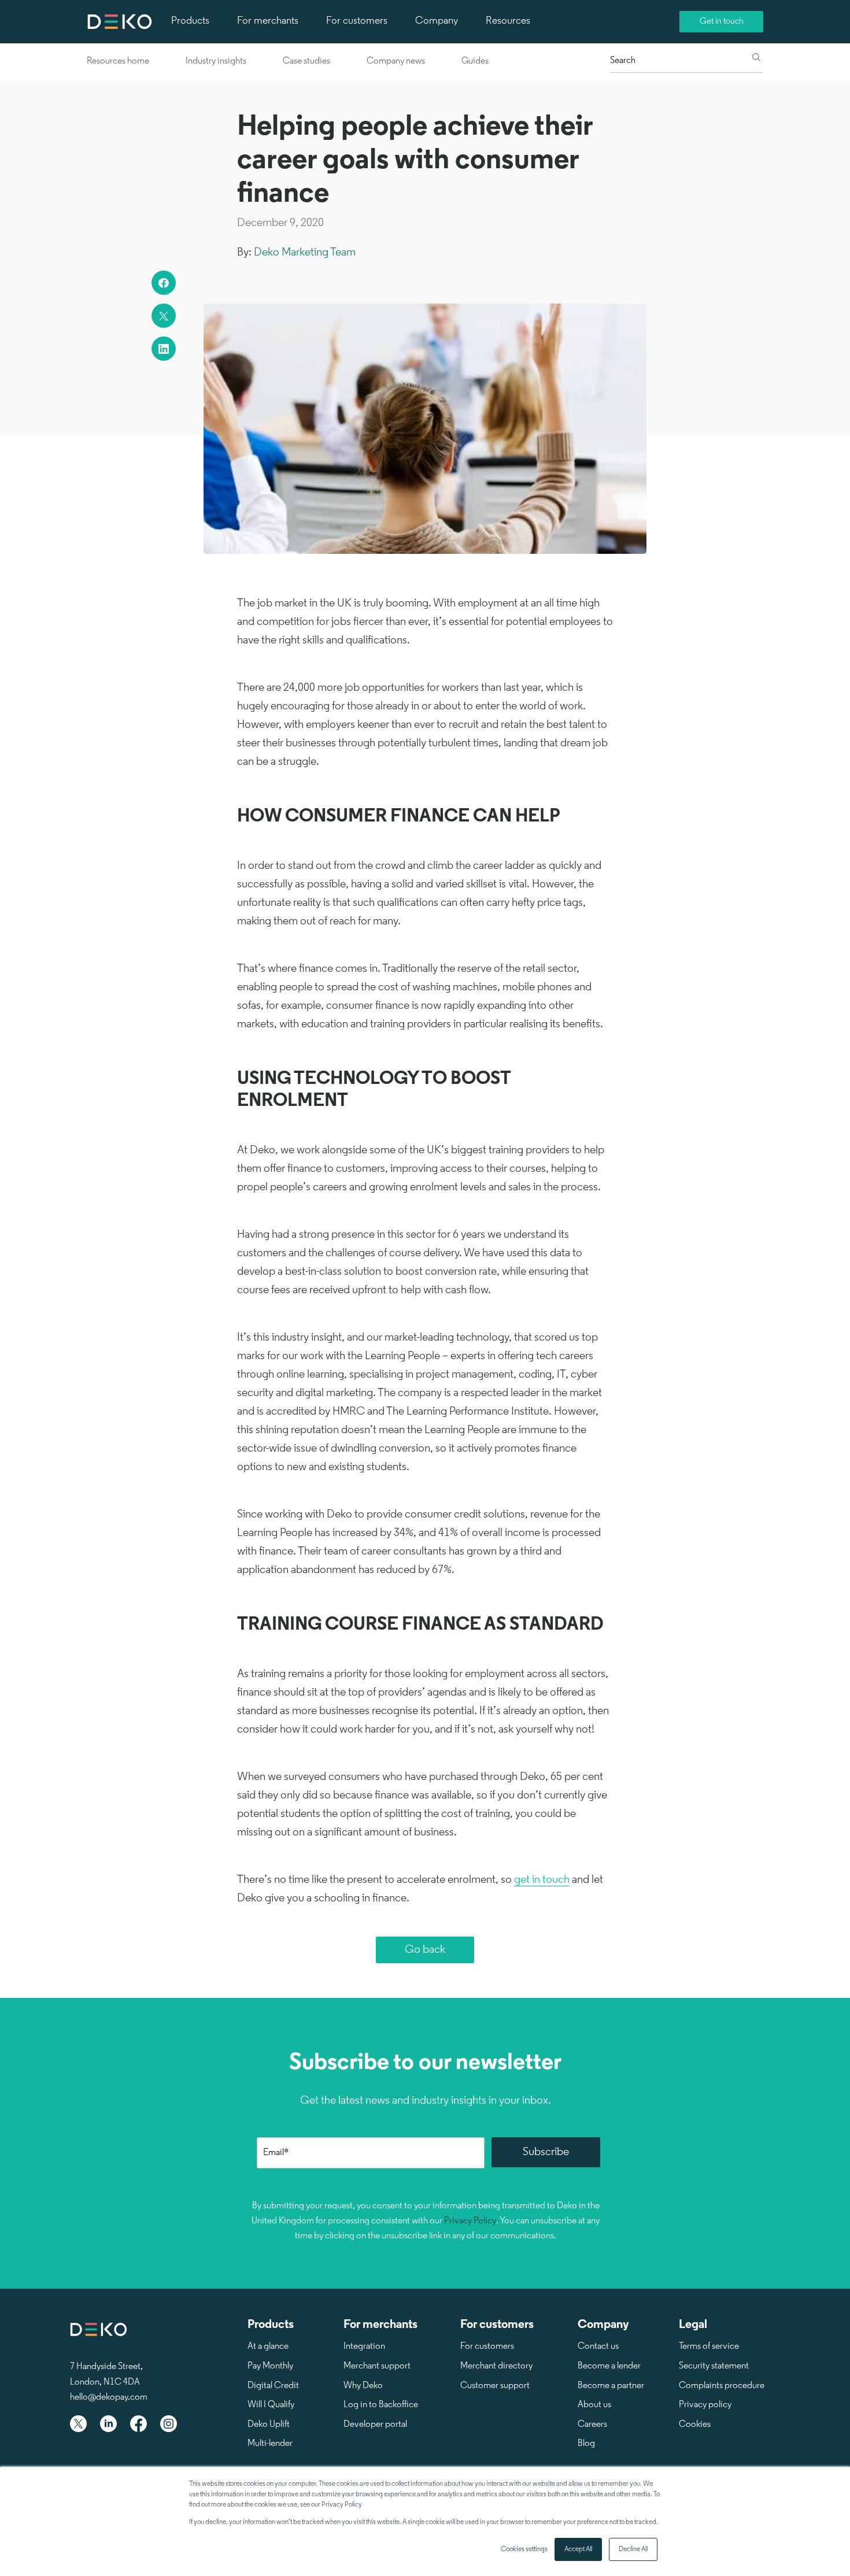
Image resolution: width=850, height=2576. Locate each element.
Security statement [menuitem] (714, 2366)
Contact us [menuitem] (598, 2346)
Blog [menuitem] (586, 2444)
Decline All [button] (633, 2549)
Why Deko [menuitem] (363, 2386)
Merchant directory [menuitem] (496, 2366)
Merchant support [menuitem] (377, 2366)
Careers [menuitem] (592, 2425)
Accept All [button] (578, 2549)
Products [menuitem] (190, 21)
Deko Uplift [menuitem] (269, 2425)
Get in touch (722, 22)
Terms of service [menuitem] (709, 2346)
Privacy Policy (470, 2221)
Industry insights (216, 61)
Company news (396, 61)
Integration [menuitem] (364, 2346)
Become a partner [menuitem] (611, 2386)
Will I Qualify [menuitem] (271, 2405)
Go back (425, 1950)
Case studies (306, 61)
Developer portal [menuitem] (375, 2425)
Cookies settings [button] (524, 2549)
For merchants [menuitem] (268, 21)
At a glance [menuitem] (268, 2346)
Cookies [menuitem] (695, 2425)
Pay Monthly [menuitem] (270, 2366)
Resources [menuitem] (508, 21)
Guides (475, 61)
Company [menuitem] (437, 21)
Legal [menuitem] (693, 2325)
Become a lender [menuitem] (609, 2366)
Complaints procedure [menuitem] (722, 2386)
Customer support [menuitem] (495, 2386)
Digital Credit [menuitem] (273, 2386)
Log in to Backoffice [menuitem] (381, 2405)
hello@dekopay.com (109, 2397)
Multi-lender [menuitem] (270, 2444)
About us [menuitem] (594, 2405)
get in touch (542, 1880)
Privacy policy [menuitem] (705, 2405)
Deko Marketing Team (305, 253)
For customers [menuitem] (357, 21)
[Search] (756, 58)
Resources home (118, 61)
